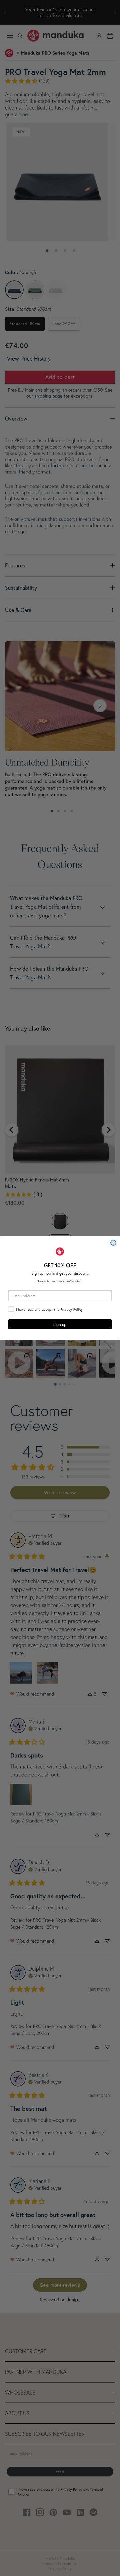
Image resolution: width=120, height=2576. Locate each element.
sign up (60, 1324)
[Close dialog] (113, 1243)
